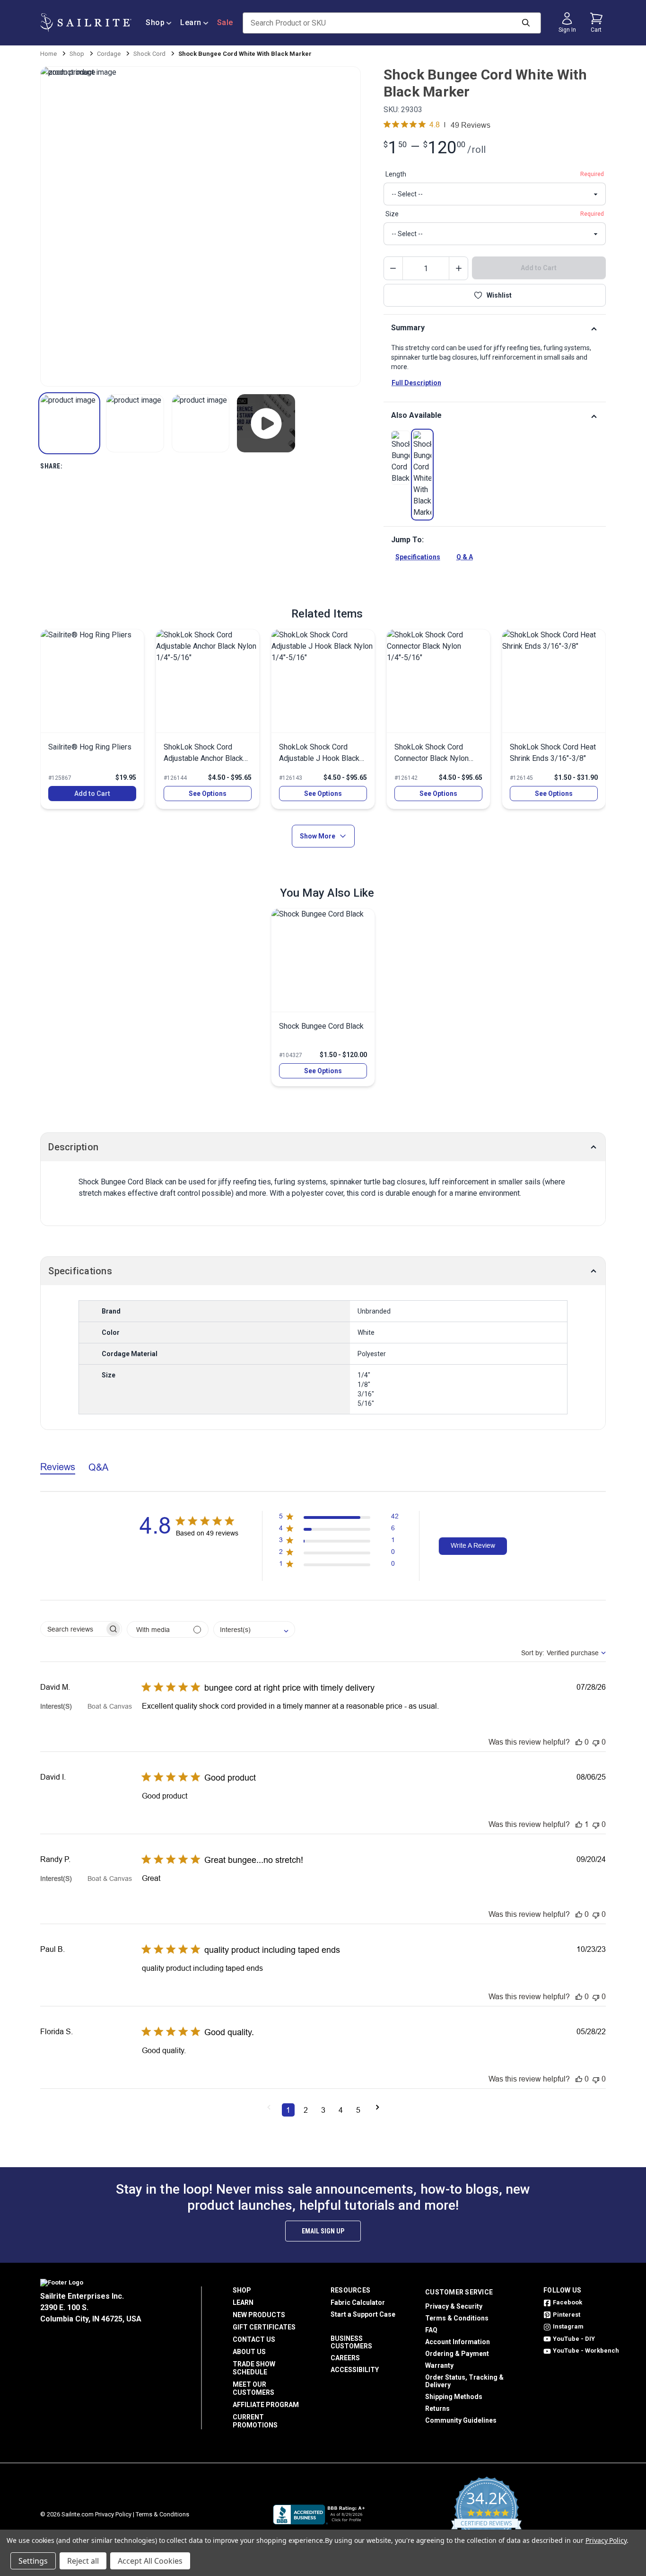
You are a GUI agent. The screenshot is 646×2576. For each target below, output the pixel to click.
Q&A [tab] (98, 1467)
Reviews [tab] (58, 1467)
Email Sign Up (323, 2231)
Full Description (416, 383)
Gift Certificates (264, 2327)
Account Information (458, 2342)
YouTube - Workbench (586, 2351)
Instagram (568, 2326)
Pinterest (567, 2315)
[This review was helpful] (579, 1742)
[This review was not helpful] (596, 1742)
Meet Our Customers (253, 2388)
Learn (191, 22)
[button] (69, 423)
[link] (401, 458)
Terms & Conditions (457, 2318)
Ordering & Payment (457, 2354)
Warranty (439, 2365)
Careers (345, 2358)
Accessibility (355, 2370)
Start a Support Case (363, 2314)
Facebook (567, 2302)
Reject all (83, 2561)
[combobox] (254, 1629)
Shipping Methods (454, 2397)
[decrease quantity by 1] (393, 268)
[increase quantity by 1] (458, 268)
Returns (437, 2408)
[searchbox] (73, 1629)
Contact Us (254, 2339)
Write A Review (473, 1545)
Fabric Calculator (358, 2303)
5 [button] (358, 2110)
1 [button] (288, 2110)
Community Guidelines (461, 2420)
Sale (225, 22)
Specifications (418, 557)
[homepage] (86, 23)
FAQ (431, 2330)
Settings (33, 2561)
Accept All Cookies (150, 2561)
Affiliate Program (266, 2405)
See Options (208, 794)
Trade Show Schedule (254, 2368)
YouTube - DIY (574, 2339)
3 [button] (323, 2110)
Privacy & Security (454, 2306)
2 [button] (306, 2110)
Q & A (465, 557)
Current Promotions (255, 2421)
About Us (249, 2352)
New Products (259, 2315)
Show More (318, 836)
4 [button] (341, 2110)
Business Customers (351, 2342)
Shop (155, 22)
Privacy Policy (113, 2514)
